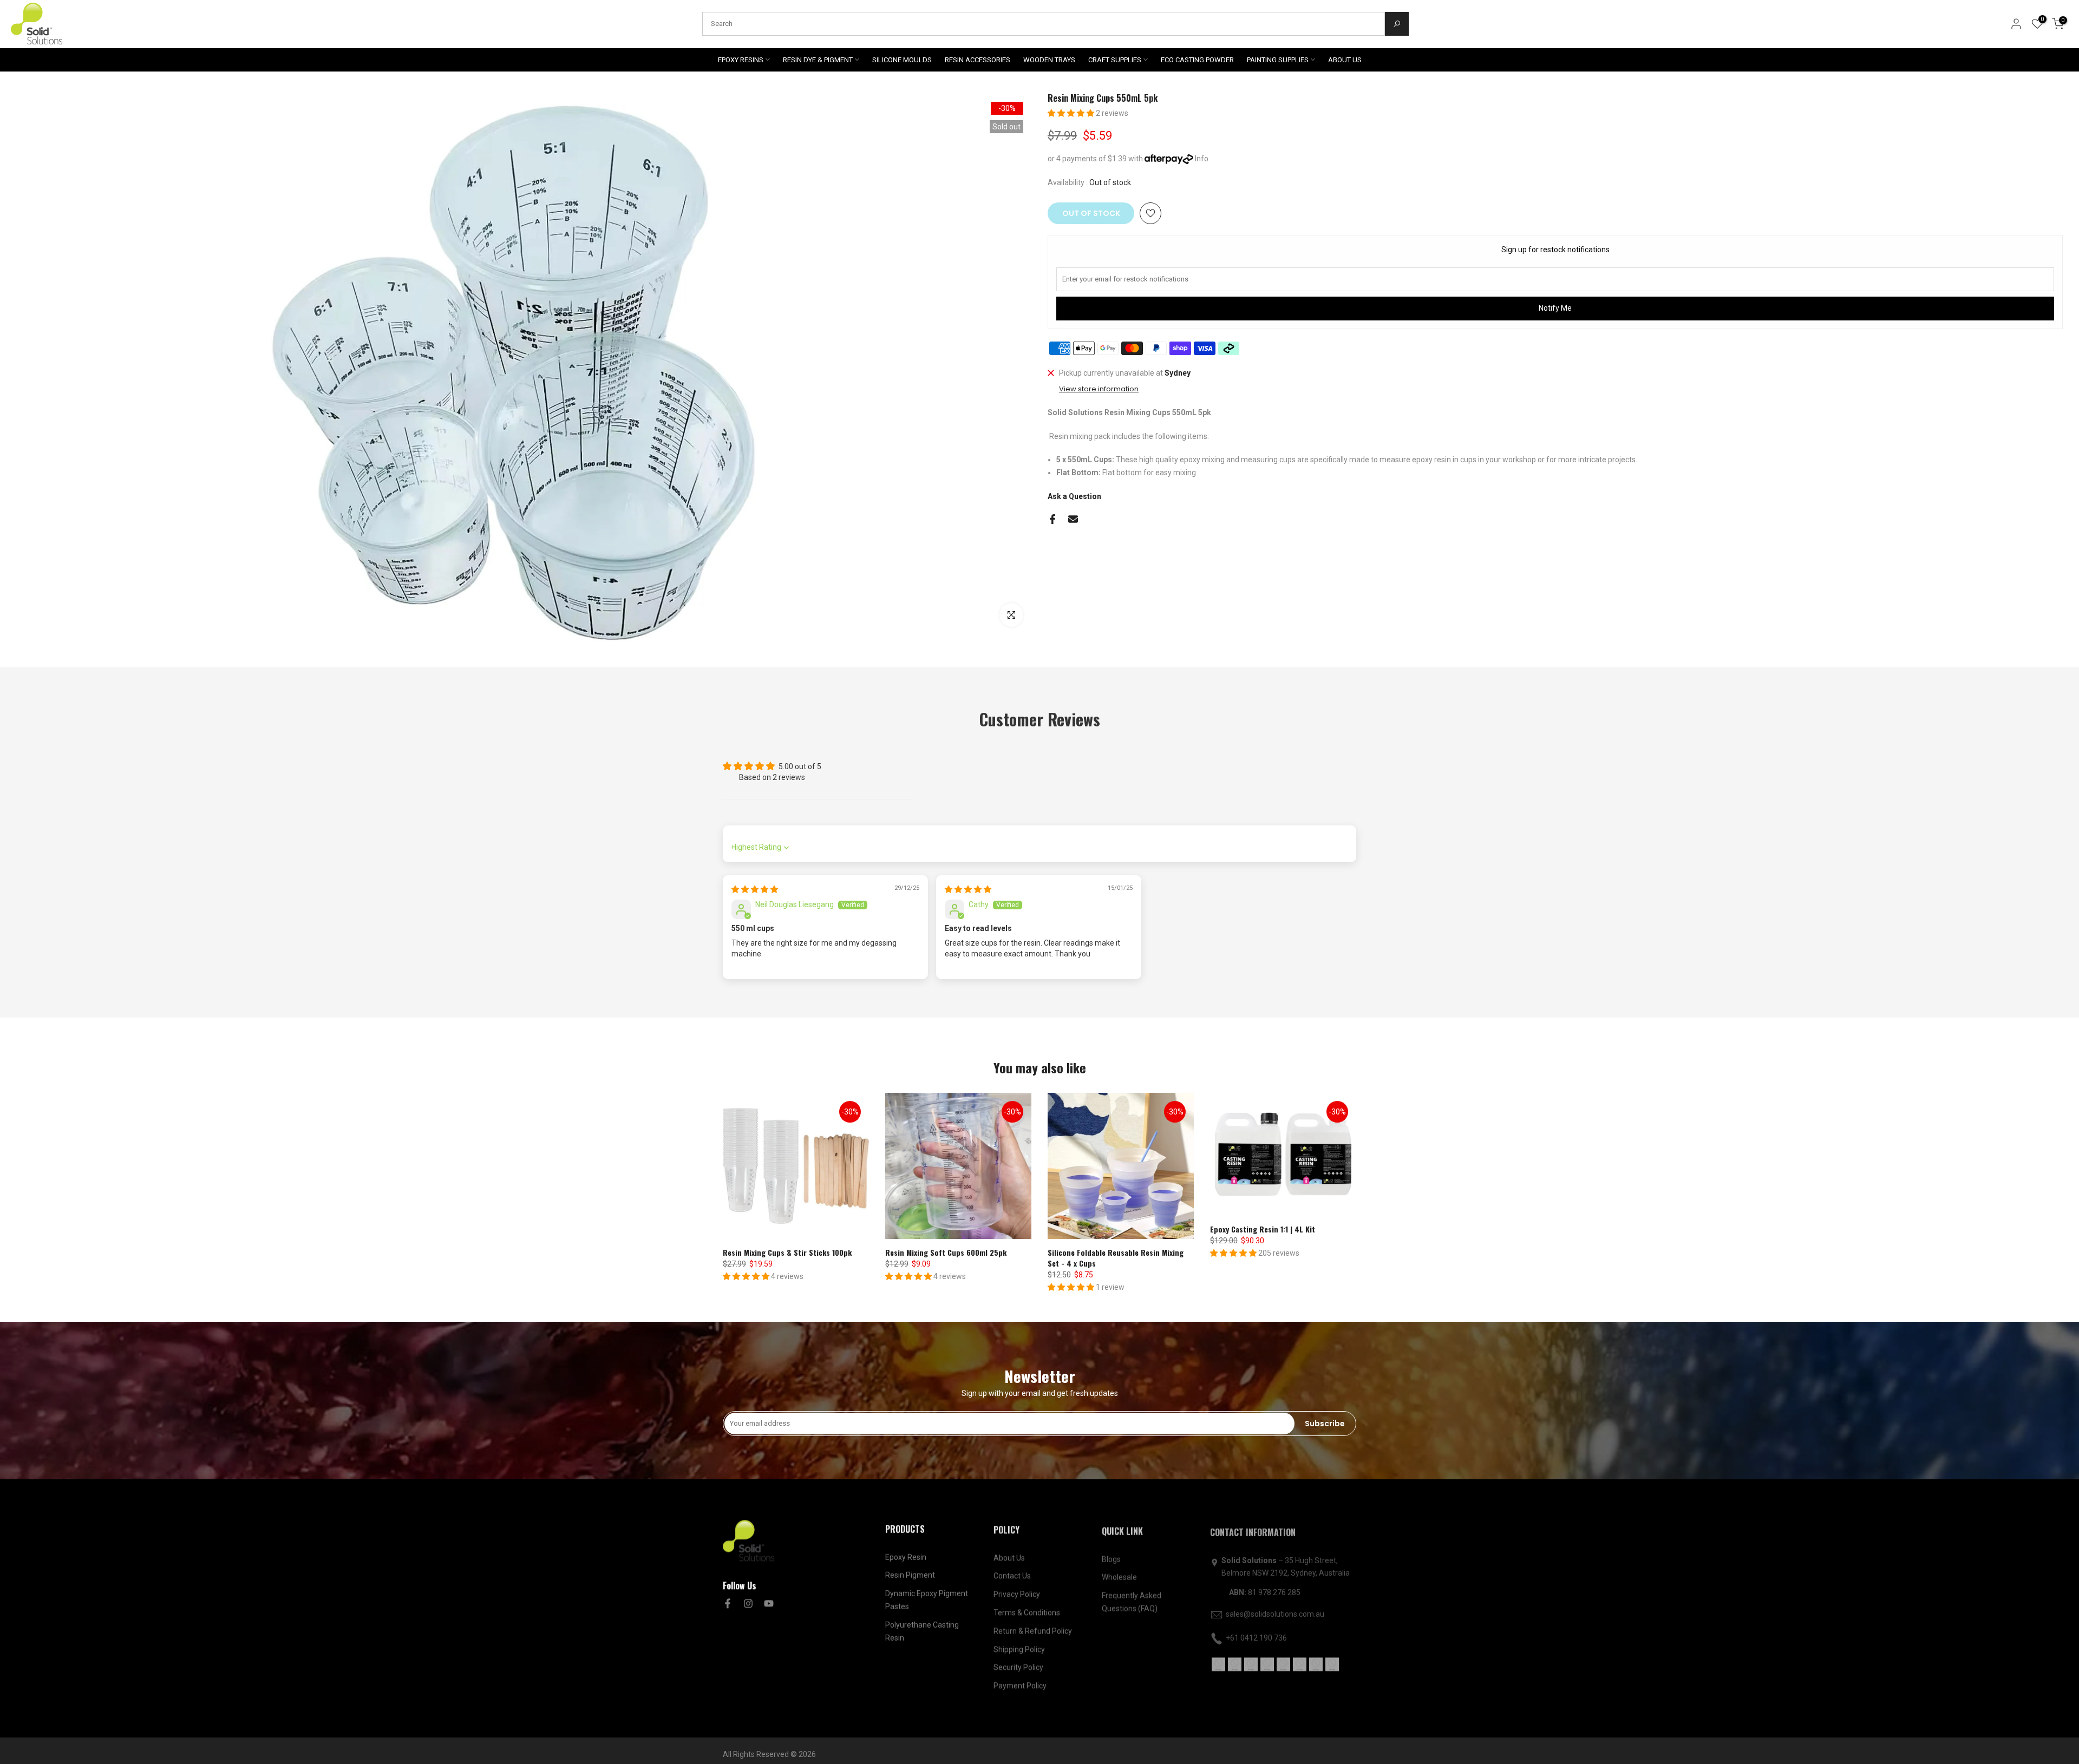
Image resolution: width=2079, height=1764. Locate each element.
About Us (1009, 1557)
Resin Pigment (910, 1575)
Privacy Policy (1017, 1593)
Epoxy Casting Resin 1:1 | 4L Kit (1263, 1229)
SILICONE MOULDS (902, 60)
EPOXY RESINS (741, 60)
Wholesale (1119, 1575)
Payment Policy (1020, 1684)
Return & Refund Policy (1033, 1630)
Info (1202, 159)
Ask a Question (1074, 496)
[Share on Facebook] (1052, 519)
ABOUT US (1345, 60)
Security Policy (1018, 1666)
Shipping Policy (1019, 1648)
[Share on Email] (1073, 519)
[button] (1072, 113)
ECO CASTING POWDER (1197, 60)
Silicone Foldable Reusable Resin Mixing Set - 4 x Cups (1116, 1258)
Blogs (1111, 1557)
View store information (1099, 389)
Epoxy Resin (906, 1557)
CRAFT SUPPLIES (1115, 60)
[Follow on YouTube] (769, 1603)
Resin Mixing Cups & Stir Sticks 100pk (787, 1252)
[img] (755, 889)
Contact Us (1012, 1575)
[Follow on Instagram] (748, 1603)
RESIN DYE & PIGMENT (818, 60)
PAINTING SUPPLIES (1278, 60)
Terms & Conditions (1027, 1611)
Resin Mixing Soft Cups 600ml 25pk (946, 1252)
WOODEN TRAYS (1049, 60)
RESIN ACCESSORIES (978, 60)
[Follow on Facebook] (728, 1603)
